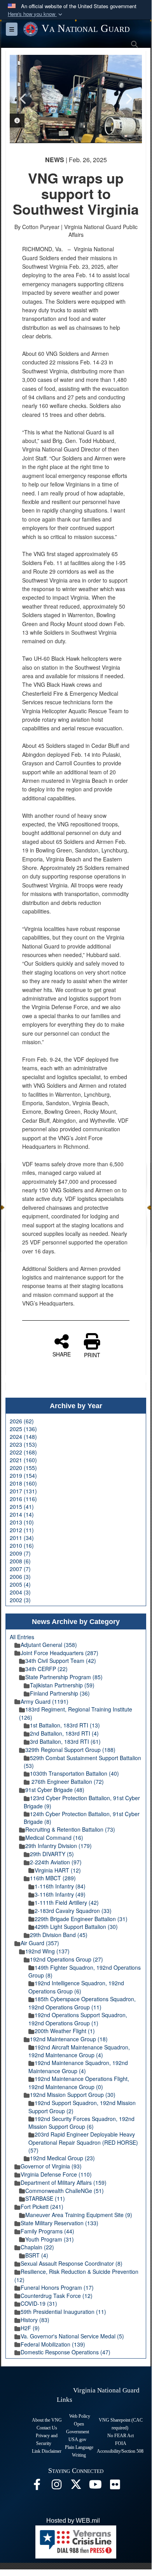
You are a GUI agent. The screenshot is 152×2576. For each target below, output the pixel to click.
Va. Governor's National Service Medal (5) (72, 2336)
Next (128, 99)
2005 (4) (20, 1584)
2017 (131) (23, 1491)
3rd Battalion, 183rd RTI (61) (65, 1741)
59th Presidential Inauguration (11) (63, 2312)
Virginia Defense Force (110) (56, 2174)
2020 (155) (23, 1468)
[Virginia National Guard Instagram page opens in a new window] (56, 2486)
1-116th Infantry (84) (60, 1886)
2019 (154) (23, 1475)
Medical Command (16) (54, 1837)
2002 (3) (20, 1600)
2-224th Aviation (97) (56, 1862)
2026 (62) (22, 1421)
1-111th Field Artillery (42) (67, 1902)
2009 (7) (20, 1553)
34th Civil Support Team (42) (61, 1661)
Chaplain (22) (37, 2247)
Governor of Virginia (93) (51, 2166)
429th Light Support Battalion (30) (76, 1927)
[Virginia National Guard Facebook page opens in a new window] (37, 2486)
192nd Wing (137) (47, 1951)
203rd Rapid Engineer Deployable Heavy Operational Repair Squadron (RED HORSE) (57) (83, 2142)
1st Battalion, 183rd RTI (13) (65, 1725)
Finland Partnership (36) (60, 1693)
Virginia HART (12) (58, 1870)
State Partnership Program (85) (64, 1677)
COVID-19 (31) (39, 2303)
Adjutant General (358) (49, 1645)
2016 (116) (23, 1499)
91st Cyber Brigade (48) (55, 1790)
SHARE (62, 1354)
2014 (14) (22, 1514)
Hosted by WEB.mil (73, 2521)
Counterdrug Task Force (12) (57, 2296)
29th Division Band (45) (59, 1935)
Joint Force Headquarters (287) (59, 1653)
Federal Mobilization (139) (53, 2344)
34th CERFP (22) (46, 1669)
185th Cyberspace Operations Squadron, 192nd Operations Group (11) (82, 2003)
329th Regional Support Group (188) (70, 1750)
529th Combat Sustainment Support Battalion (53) (82, 1762)
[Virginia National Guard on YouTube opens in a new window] (95, 2486)
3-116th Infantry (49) (60, 1894)
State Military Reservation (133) (59, 2223)
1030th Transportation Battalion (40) (74, 1773)
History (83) (35, 2320)
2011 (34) (22, 1538)
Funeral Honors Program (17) (57, 2287)
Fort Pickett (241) (42, 2207)
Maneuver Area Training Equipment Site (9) (79, 2215)
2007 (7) (20, 1569)
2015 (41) (22, 1507)
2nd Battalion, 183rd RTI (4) (64, 1733)
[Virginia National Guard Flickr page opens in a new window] (115, 2486)
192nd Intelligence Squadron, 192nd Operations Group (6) (76, 1987)
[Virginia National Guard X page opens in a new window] (76, 2486)
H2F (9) (30, 2328)
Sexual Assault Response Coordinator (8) (72, 2263)
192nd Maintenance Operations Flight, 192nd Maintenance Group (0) (79, 2083)
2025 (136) (23, 1429)
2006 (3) (20, 1577)
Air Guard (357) (40, 1943)
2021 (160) (23, 1460)
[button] (36, 14)
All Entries (22, 1637)
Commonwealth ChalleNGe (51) (65, 2191)
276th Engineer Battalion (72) (67, 1781)
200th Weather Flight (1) (65, 2031)
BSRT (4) (37, 2255)
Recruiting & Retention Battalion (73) (70, 1829)
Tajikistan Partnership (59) (62, 1685)
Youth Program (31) (50, 2239)
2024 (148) (23, 1437)
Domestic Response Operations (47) (66, 2352)
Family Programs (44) (47, 2231)
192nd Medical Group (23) (62, 2158)
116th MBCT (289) (53, 1878)
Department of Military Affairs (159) (64, 2182)
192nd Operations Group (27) (66, 1959)
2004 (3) (20, 1592)
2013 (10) (22, 1522)
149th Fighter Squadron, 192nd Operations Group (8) (85, 1971)
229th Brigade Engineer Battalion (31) (81, 1919)
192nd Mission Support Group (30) (73, 2095)
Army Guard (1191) (45, 1701)
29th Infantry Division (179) (59, 1846)
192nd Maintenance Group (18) (69, 2039)
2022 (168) (23, 1452)
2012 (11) (22, 1530)
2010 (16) (22, 1545)
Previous (23, 99)
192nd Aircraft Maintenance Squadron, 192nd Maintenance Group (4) (79, 2051)
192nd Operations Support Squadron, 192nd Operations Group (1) (78, 2019)
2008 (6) (20, 1561)
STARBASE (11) (45, 2198)
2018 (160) (23, 1483)
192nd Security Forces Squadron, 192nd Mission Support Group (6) (81, 2123)
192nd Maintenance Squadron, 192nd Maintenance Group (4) (78, 2067)
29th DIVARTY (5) (52, 1854)
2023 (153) (23, 1444)
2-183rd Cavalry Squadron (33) (73, 1911)
